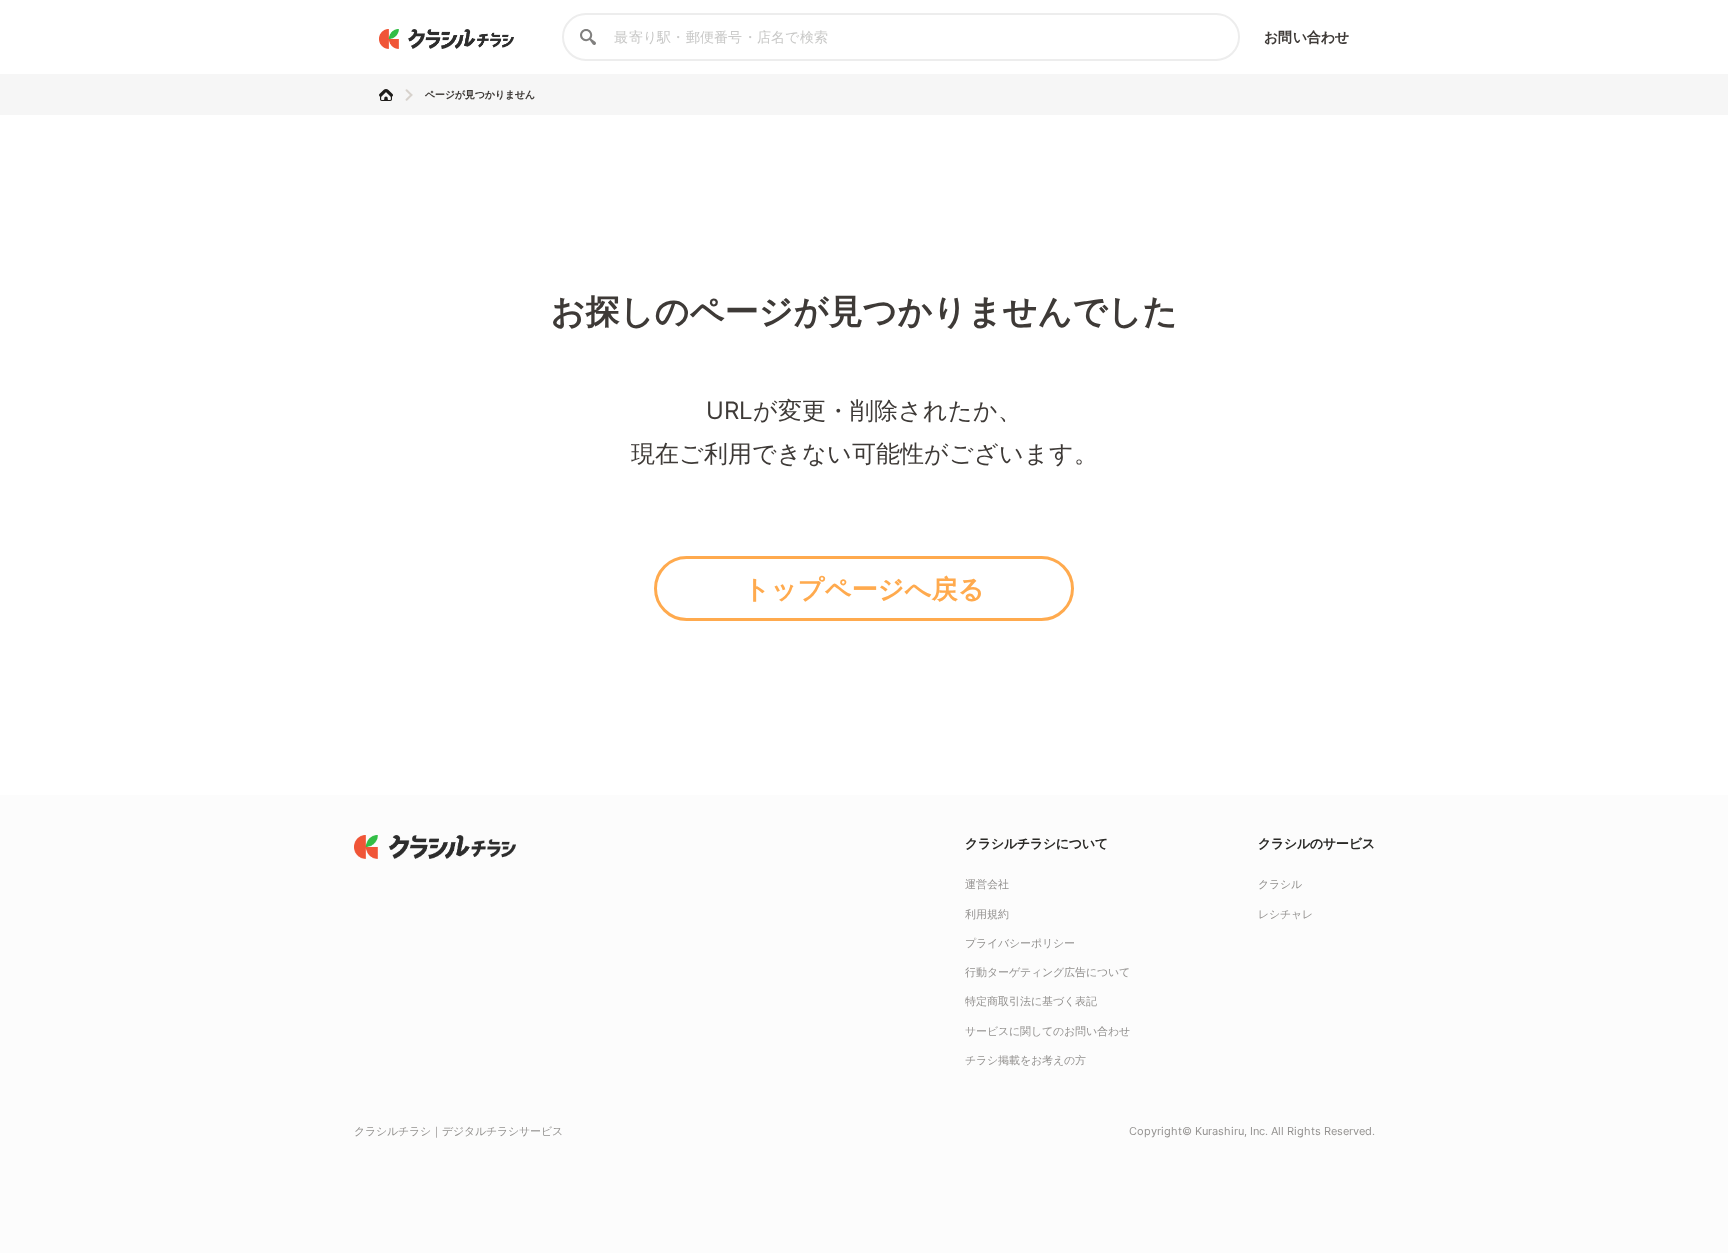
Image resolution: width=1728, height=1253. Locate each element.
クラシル (1280, 884)
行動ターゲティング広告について (1047, 972)
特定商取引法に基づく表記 (1031, 1001)
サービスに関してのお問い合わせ (1047, 1031)
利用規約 (987, 914)
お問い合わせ (1306, 36)
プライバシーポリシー (1020, 943)
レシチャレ (1285, 914)
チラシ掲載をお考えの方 (1025, 1060)
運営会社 (987, 884)
